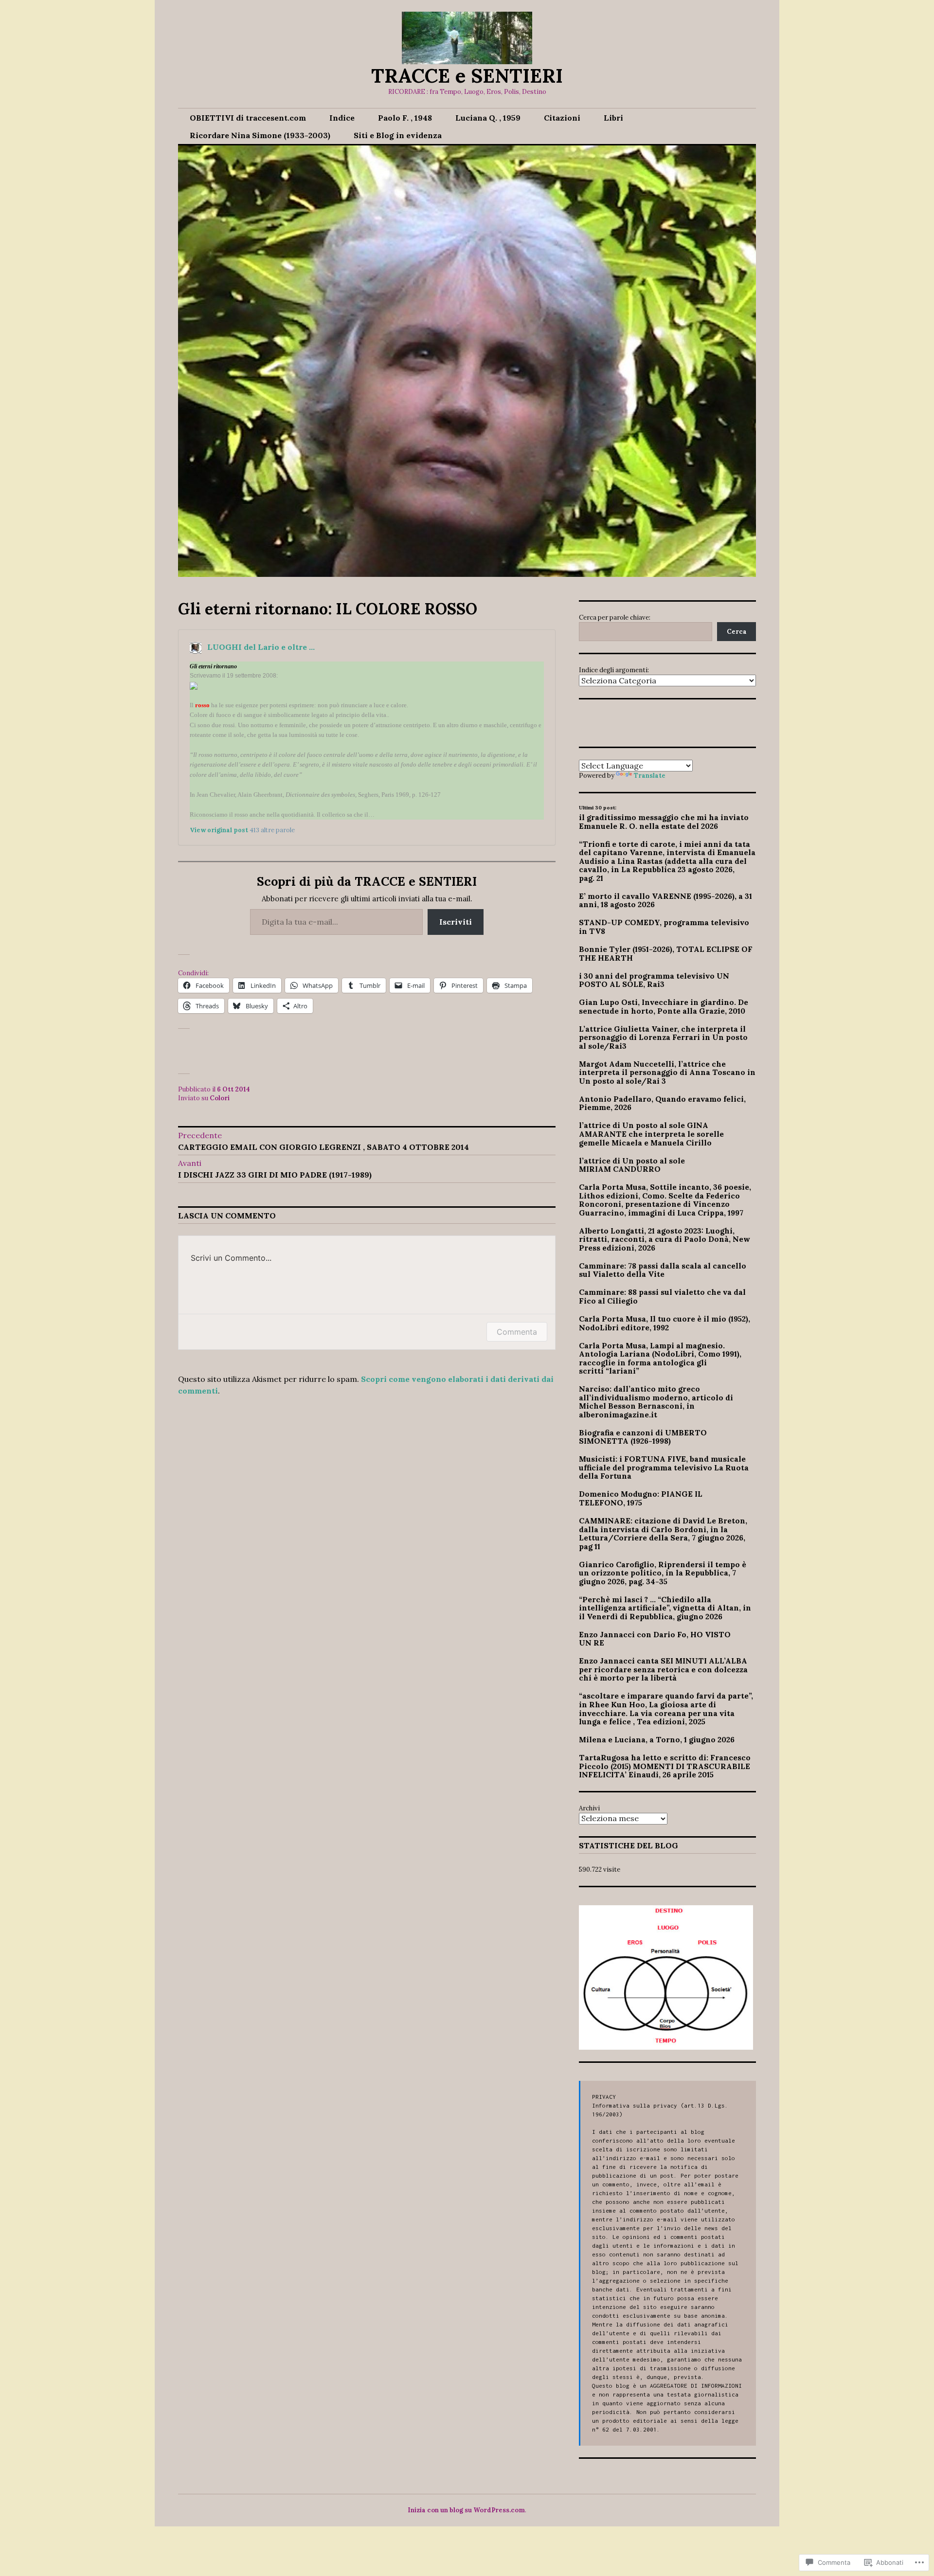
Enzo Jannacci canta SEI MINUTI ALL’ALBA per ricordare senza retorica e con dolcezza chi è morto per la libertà (663, 1669)
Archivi (589, 1808)
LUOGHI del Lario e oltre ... (261, 647)
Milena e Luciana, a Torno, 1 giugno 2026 (657, 1739)
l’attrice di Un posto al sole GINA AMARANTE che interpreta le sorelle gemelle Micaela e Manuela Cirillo (651, 1134)
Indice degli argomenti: (614, 670)
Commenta (517, 1332)
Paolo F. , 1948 (405, 118)
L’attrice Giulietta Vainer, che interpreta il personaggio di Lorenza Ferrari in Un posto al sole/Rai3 (663, 1037)
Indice (342, 118)
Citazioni (562, 118)
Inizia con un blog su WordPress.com (466, 2510)
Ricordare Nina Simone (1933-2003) (260, 135)
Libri (613, 118)
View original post (219, 830)
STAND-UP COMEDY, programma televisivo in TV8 (664, 927)
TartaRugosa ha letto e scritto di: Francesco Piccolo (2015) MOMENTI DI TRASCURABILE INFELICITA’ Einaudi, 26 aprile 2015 (665, 1766)
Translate (650, 776)
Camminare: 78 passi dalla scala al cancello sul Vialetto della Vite (663, 1270)
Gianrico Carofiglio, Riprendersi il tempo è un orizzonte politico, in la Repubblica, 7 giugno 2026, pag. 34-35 (663, 1573)
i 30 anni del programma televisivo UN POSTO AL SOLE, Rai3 (654, 980)
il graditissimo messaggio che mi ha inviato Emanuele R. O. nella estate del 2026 (664, 822)
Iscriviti (456, 922)
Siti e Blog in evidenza (398, 135)
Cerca (737, 632)
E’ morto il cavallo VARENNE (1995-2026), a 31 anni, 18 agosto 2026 (665, 900)
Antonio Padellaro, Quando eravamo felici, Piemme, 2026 (662, 1103)
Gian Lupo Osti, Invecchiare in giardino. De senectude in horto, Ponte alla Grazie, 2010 (664, 1006)
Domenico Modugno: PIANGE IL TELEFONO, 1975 (641, 1498)
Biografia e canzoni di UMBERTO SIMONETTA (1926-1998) (643, 1437)
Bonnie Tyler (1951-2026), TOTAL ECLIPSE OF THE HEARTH (666, 953)
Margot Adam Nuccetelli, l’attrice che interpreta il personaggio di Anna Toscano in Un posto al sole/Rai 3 (667, 1072)
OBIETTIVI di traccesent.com (248, 118)
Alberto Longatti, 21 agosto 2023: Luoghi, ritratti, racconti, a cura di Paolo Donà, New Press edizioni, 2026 (665, 1239)
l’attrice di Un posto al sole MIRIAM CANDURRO (632, 1165)
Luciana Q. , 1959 (488, 118)
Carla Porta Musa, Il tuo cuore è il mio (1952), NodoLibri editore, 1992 (665, 1323)
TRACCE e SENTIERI (467, 76)
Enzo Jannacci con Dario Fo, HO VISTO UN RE (655, 1639)
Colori (220, 1098)
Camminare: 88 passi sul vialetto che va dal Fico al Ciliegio (662, 1296)
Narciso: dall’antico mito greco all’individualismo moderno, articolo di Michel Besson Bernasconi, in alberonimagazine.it (656, 1402)
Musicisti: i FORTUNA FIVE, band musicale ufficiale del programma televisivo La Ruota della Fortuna (664, 1467)
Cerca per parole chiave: (615, 617)
